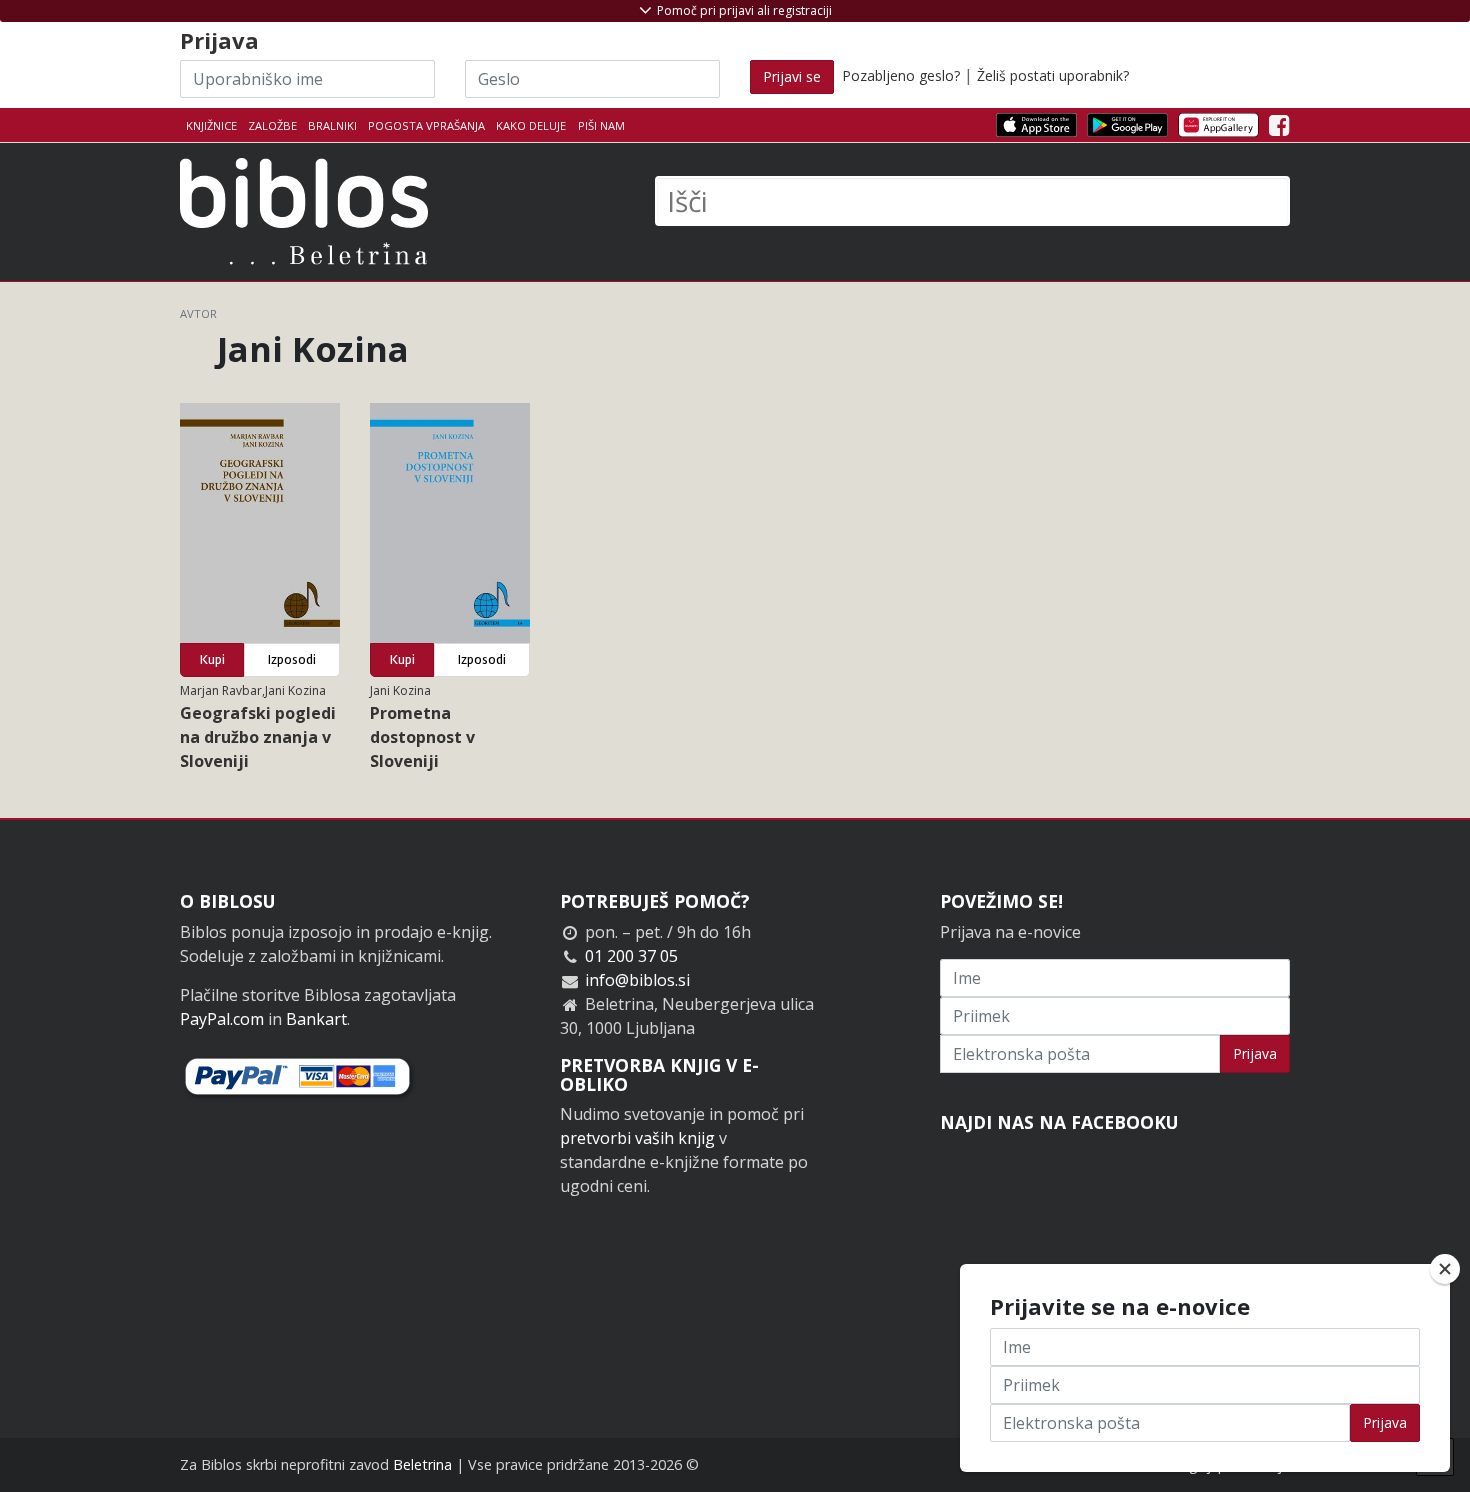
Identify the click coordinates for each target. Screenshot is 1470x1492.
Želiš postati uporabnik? (1053, 75)
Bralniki (332, 125)
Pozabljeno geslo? (901, 75)
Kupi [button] (212, 659)
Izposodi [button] (292, 659)
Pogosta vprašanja (426, 125)
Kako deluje (531, 125)
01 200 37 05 (631, 956)
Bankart (316, 1019)
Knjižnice (211, 125)
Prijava (1255, 1053)
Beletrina (422, 1464)
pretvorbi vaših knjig (637, 1138)
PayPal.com (222, 1019)
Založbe (272, 125)
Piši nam (601, 125)
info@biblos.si (637, 980)
